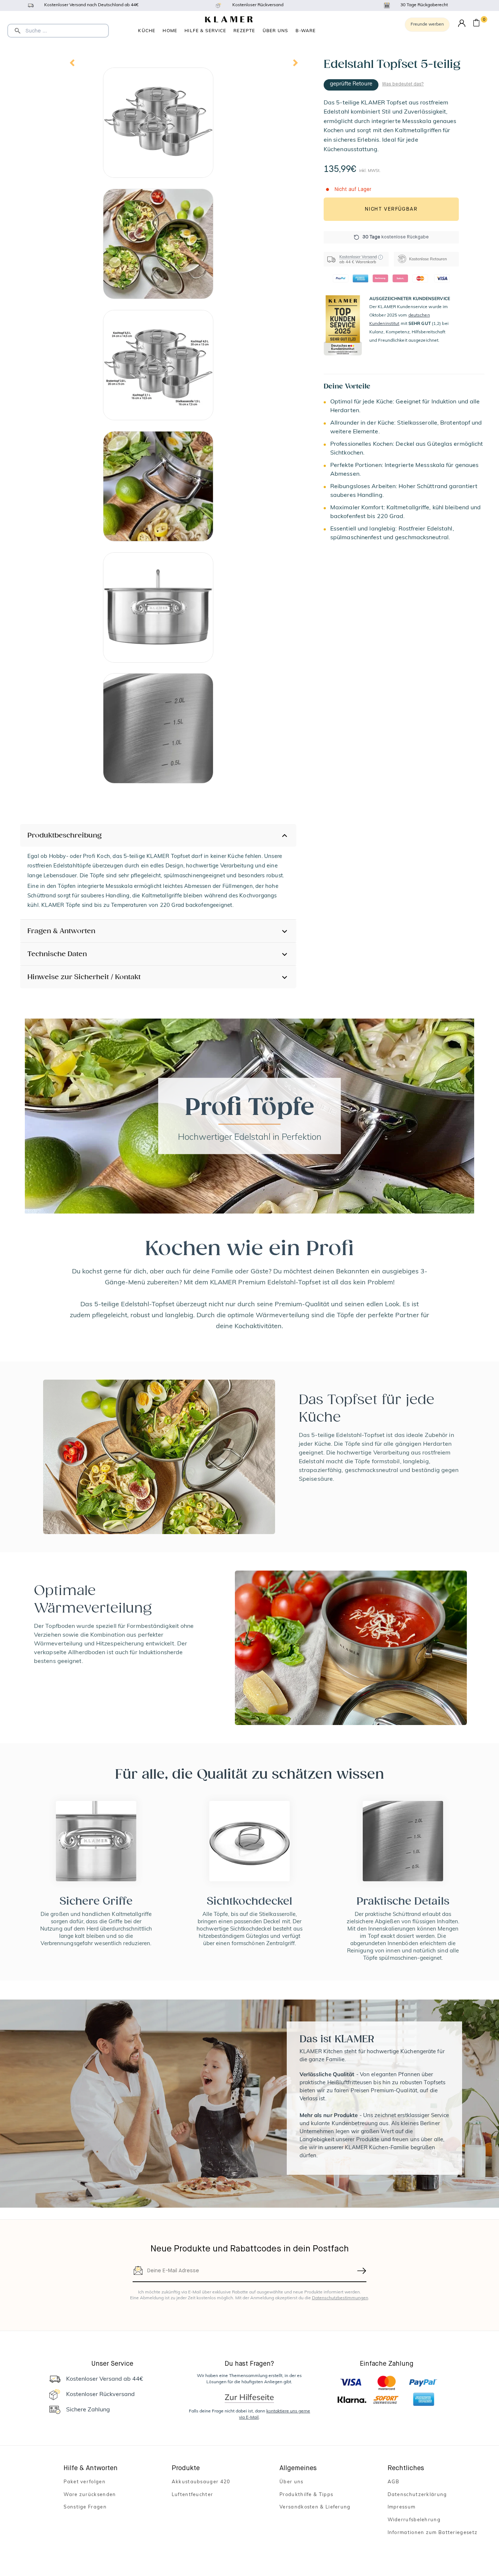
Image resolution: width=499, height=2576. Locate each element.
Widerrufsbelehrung (414, 2520)
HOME (170, 30)
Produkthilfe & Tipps (306, 2495)
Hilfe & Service (205, 30)
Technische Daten (57, 954)
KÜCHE (147, 30)
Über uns (276, 30)
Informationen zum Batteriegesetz (433, 2533)
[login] (462, 24)
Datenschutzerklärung (417, 2495)
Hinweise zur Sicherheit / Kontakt (84, 977)
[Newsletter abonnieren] (362, 2271)
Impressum (402, 2507)
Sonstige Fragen (85, 2507)
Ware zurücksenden (90, 2495)
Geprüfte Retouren (306, 31)
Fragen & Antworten (61, 931)
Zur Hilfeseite (249, 2397)
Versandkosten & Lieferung (315, 2507)
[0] (476, 24)
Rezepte (244, 30)
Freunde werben (427, 24)
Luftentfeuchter (193, 2495)
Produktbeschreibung (64, 835)
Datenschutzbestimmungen (340, 2298)
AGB (394, 2482)
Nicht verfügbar (391, 209)
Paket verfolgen (85, 2482)
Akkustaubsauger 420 (201, 2482)
